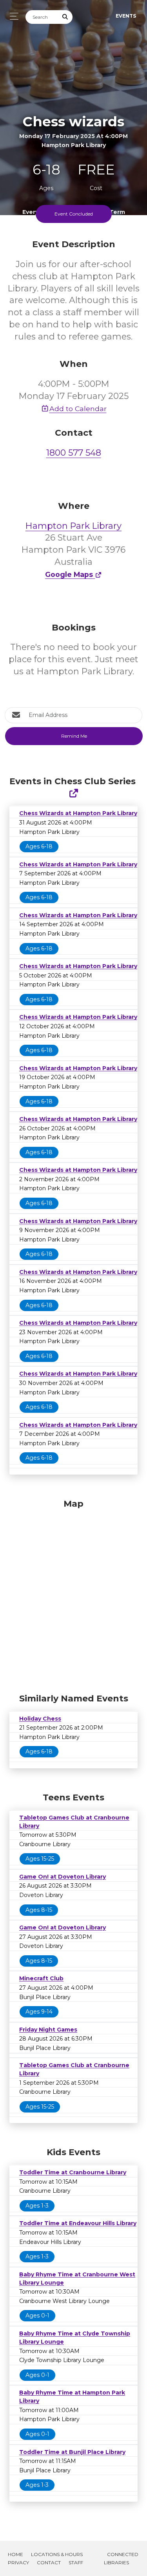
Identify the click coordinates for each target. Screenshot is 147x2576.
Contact (49, 2563)
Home (15, 2554)
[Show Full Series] (73, 793)
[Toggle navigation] (12, 16)
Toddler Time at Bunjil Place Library (72, 2452)
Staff (76, 2563)
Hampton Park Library (73, 526)
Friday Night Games (48, 2030)
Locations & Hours (57, 2554)
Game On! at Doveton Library (63, 1877)
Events (126, 16)
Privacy (18, 2563)
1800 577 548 (74, 453)
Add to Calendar (78, 409)
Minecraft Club (41, 1978)
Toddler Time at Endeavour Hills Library (78, 2223)
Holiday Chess (40, 1719)
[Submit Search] (65, 17)
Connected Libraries (121, 2558)
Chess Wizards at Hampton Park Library (78, 813)
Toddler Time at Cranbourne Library (73, 2172)
